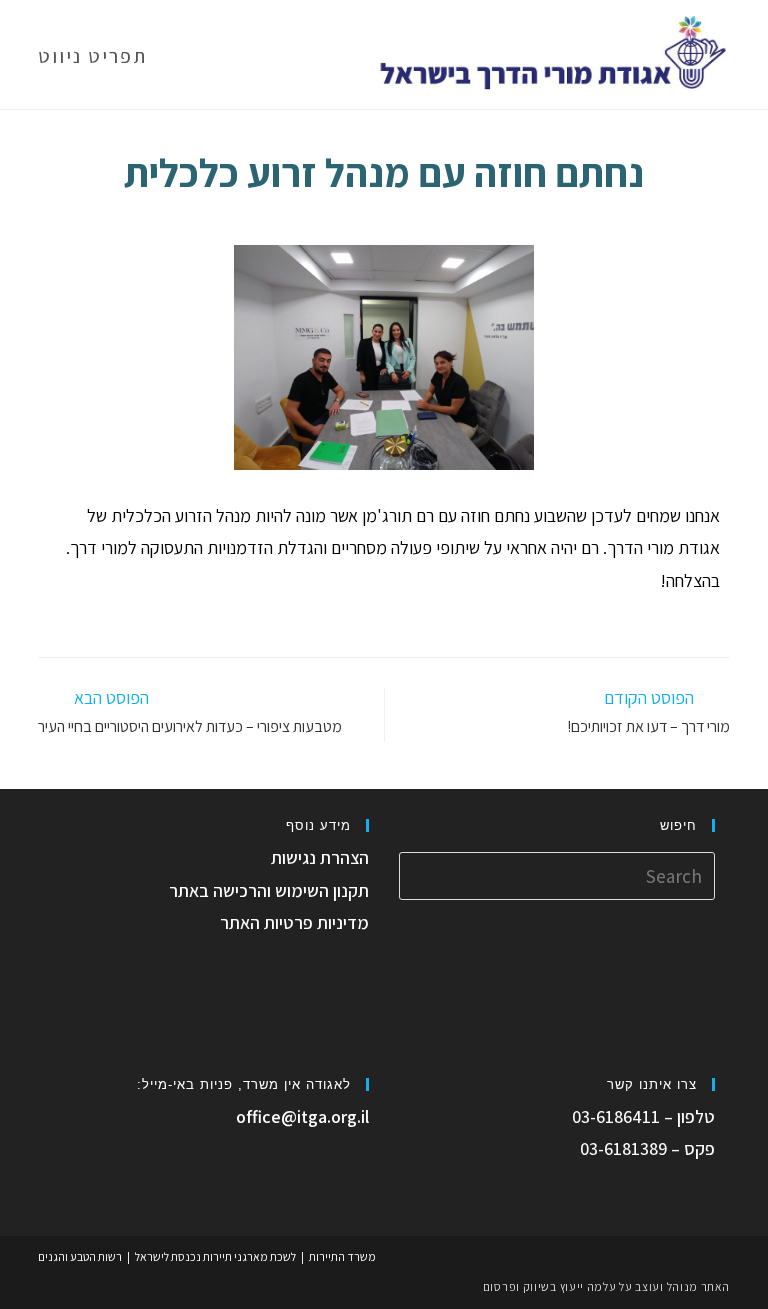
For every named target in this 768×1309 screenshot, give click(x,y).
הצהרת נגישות (320, 857)
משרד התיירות (342, 1256)
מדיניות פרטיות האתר (294, 922)
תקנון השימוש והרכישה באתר (269, 890)
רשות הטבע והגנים (80, 1256)
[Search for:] (557, 874)
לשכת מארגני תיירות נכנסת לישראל (215, 1256)
